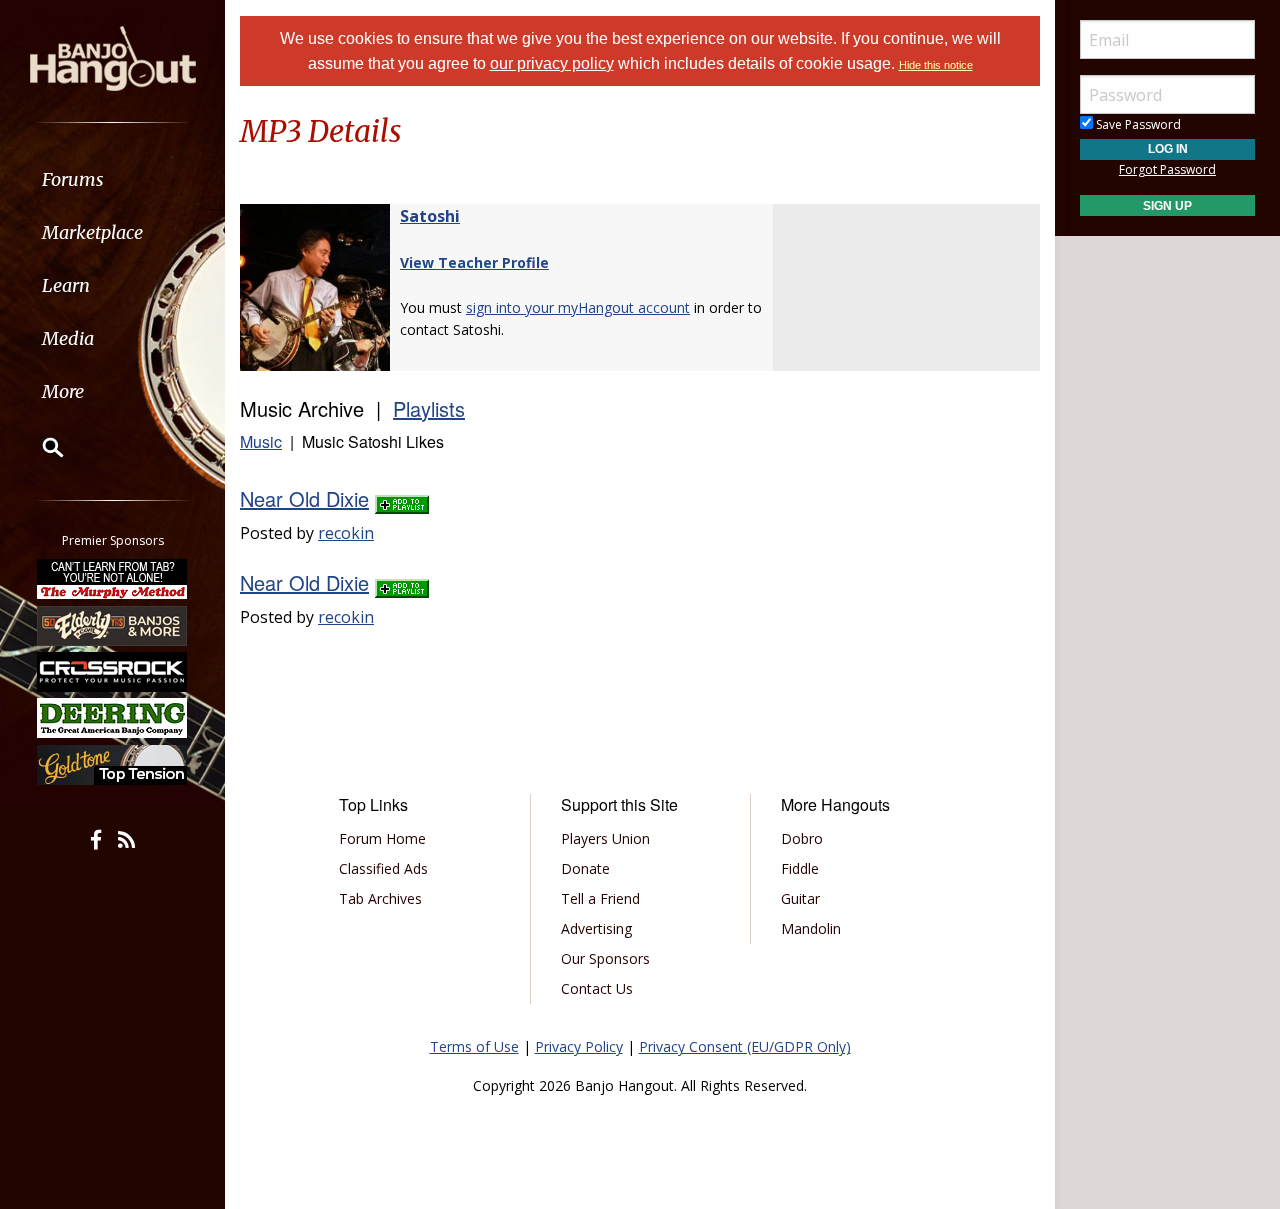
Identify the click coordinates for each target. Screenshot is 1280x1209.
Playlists (429, 408)
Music (261, 441)
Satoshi (430, 216)
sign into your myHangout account (578, 307)
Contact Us (597, 988)
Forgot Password (1167, 169)
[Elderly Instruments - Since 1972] (113, 625)
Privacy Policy (579, 1046)
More (63, 391)
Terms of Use (474, 1046)
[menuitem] (112, 179)
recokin (346, 533)
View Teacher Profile (474, 262)
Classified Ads (383, 868)
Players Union (605, 838)
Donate (585, 868)
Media (68, 338)
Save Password (1137, 124)
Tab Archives (380, 898)
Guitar (800, 898)
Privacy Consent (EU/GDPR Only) (745, 1046)
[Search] (40, 447)
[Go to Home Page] (113, 57)
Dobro (802, 838)
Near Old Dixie (304, 498)
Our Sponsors (605, 958)
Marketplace (92, 232)
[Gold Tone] (113, 765)
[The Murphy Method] (113, 579)
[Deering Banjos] (113, 718)
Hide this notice (936, 65)
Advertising (596, 928)
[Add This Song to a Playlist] (402, 498)
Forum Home (382, 838)
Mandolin (811, 928)
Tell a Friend (600, 898)
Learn (66, 285)
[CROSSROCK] (113, 672)
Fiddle (800, 868)
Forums (73, 179)
